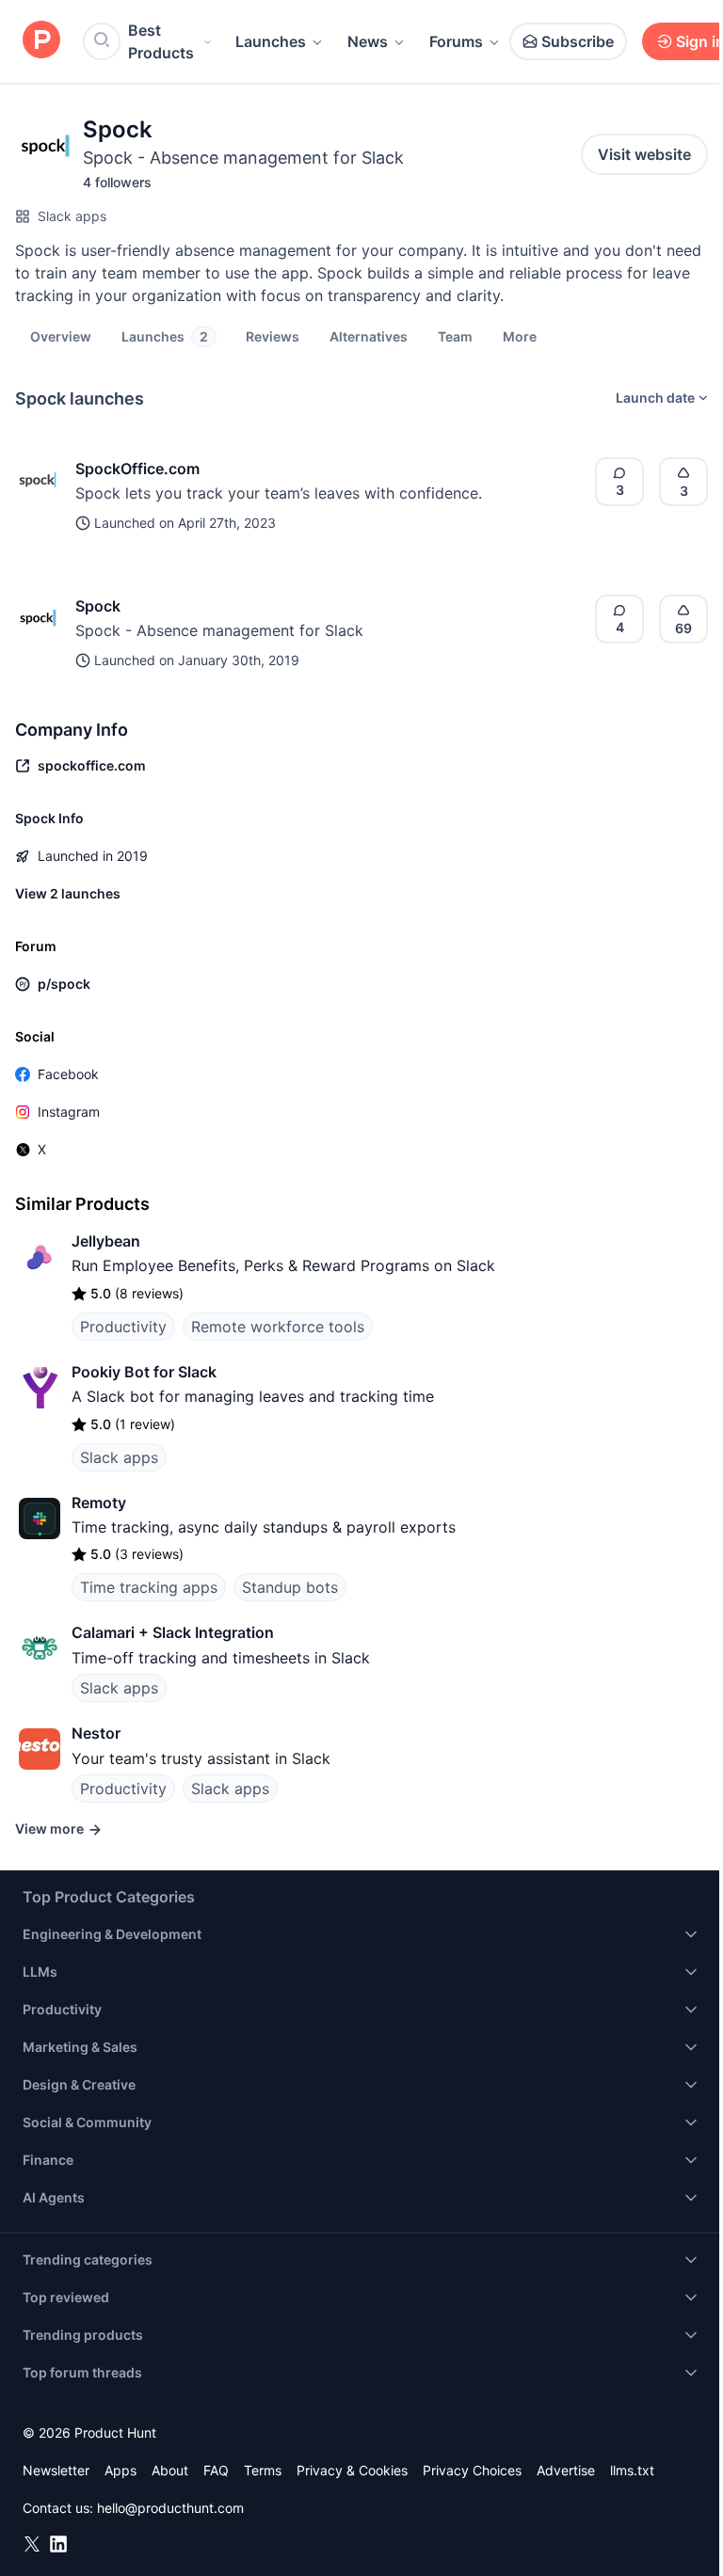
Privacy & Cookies (352, 2470)
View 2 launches (68, 893)
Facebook (68, 1074)
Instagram (69, 1112)
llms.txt (632, 2470)
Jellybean (106, 1241)
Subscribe (578, 41)
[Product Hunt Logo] (41, 41)
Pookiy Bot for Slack (144, 1372)
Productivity (123, 1327)
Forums (456, 41)
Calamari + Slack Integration (173, 1632)
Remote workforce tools (278, 1327)
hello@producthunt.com (170, 2508)
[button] (520, 336)
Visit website (644, 154)
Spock (98, 606)
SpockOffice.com (137, 469)
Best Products (161, 41)
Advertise (566, 2470)
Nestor (96, 1733)
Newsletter (56, 2470)
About (170, 2470)
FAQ (216, 2470)
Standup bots (290, 1587)
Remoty (99, 1503)
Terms (263, 2470)
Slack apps (72, 216)
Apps (120, 2470)
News (368, 41)
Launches (271, 41)
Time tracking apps (149, 1587)
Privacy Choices (472, 2470)
